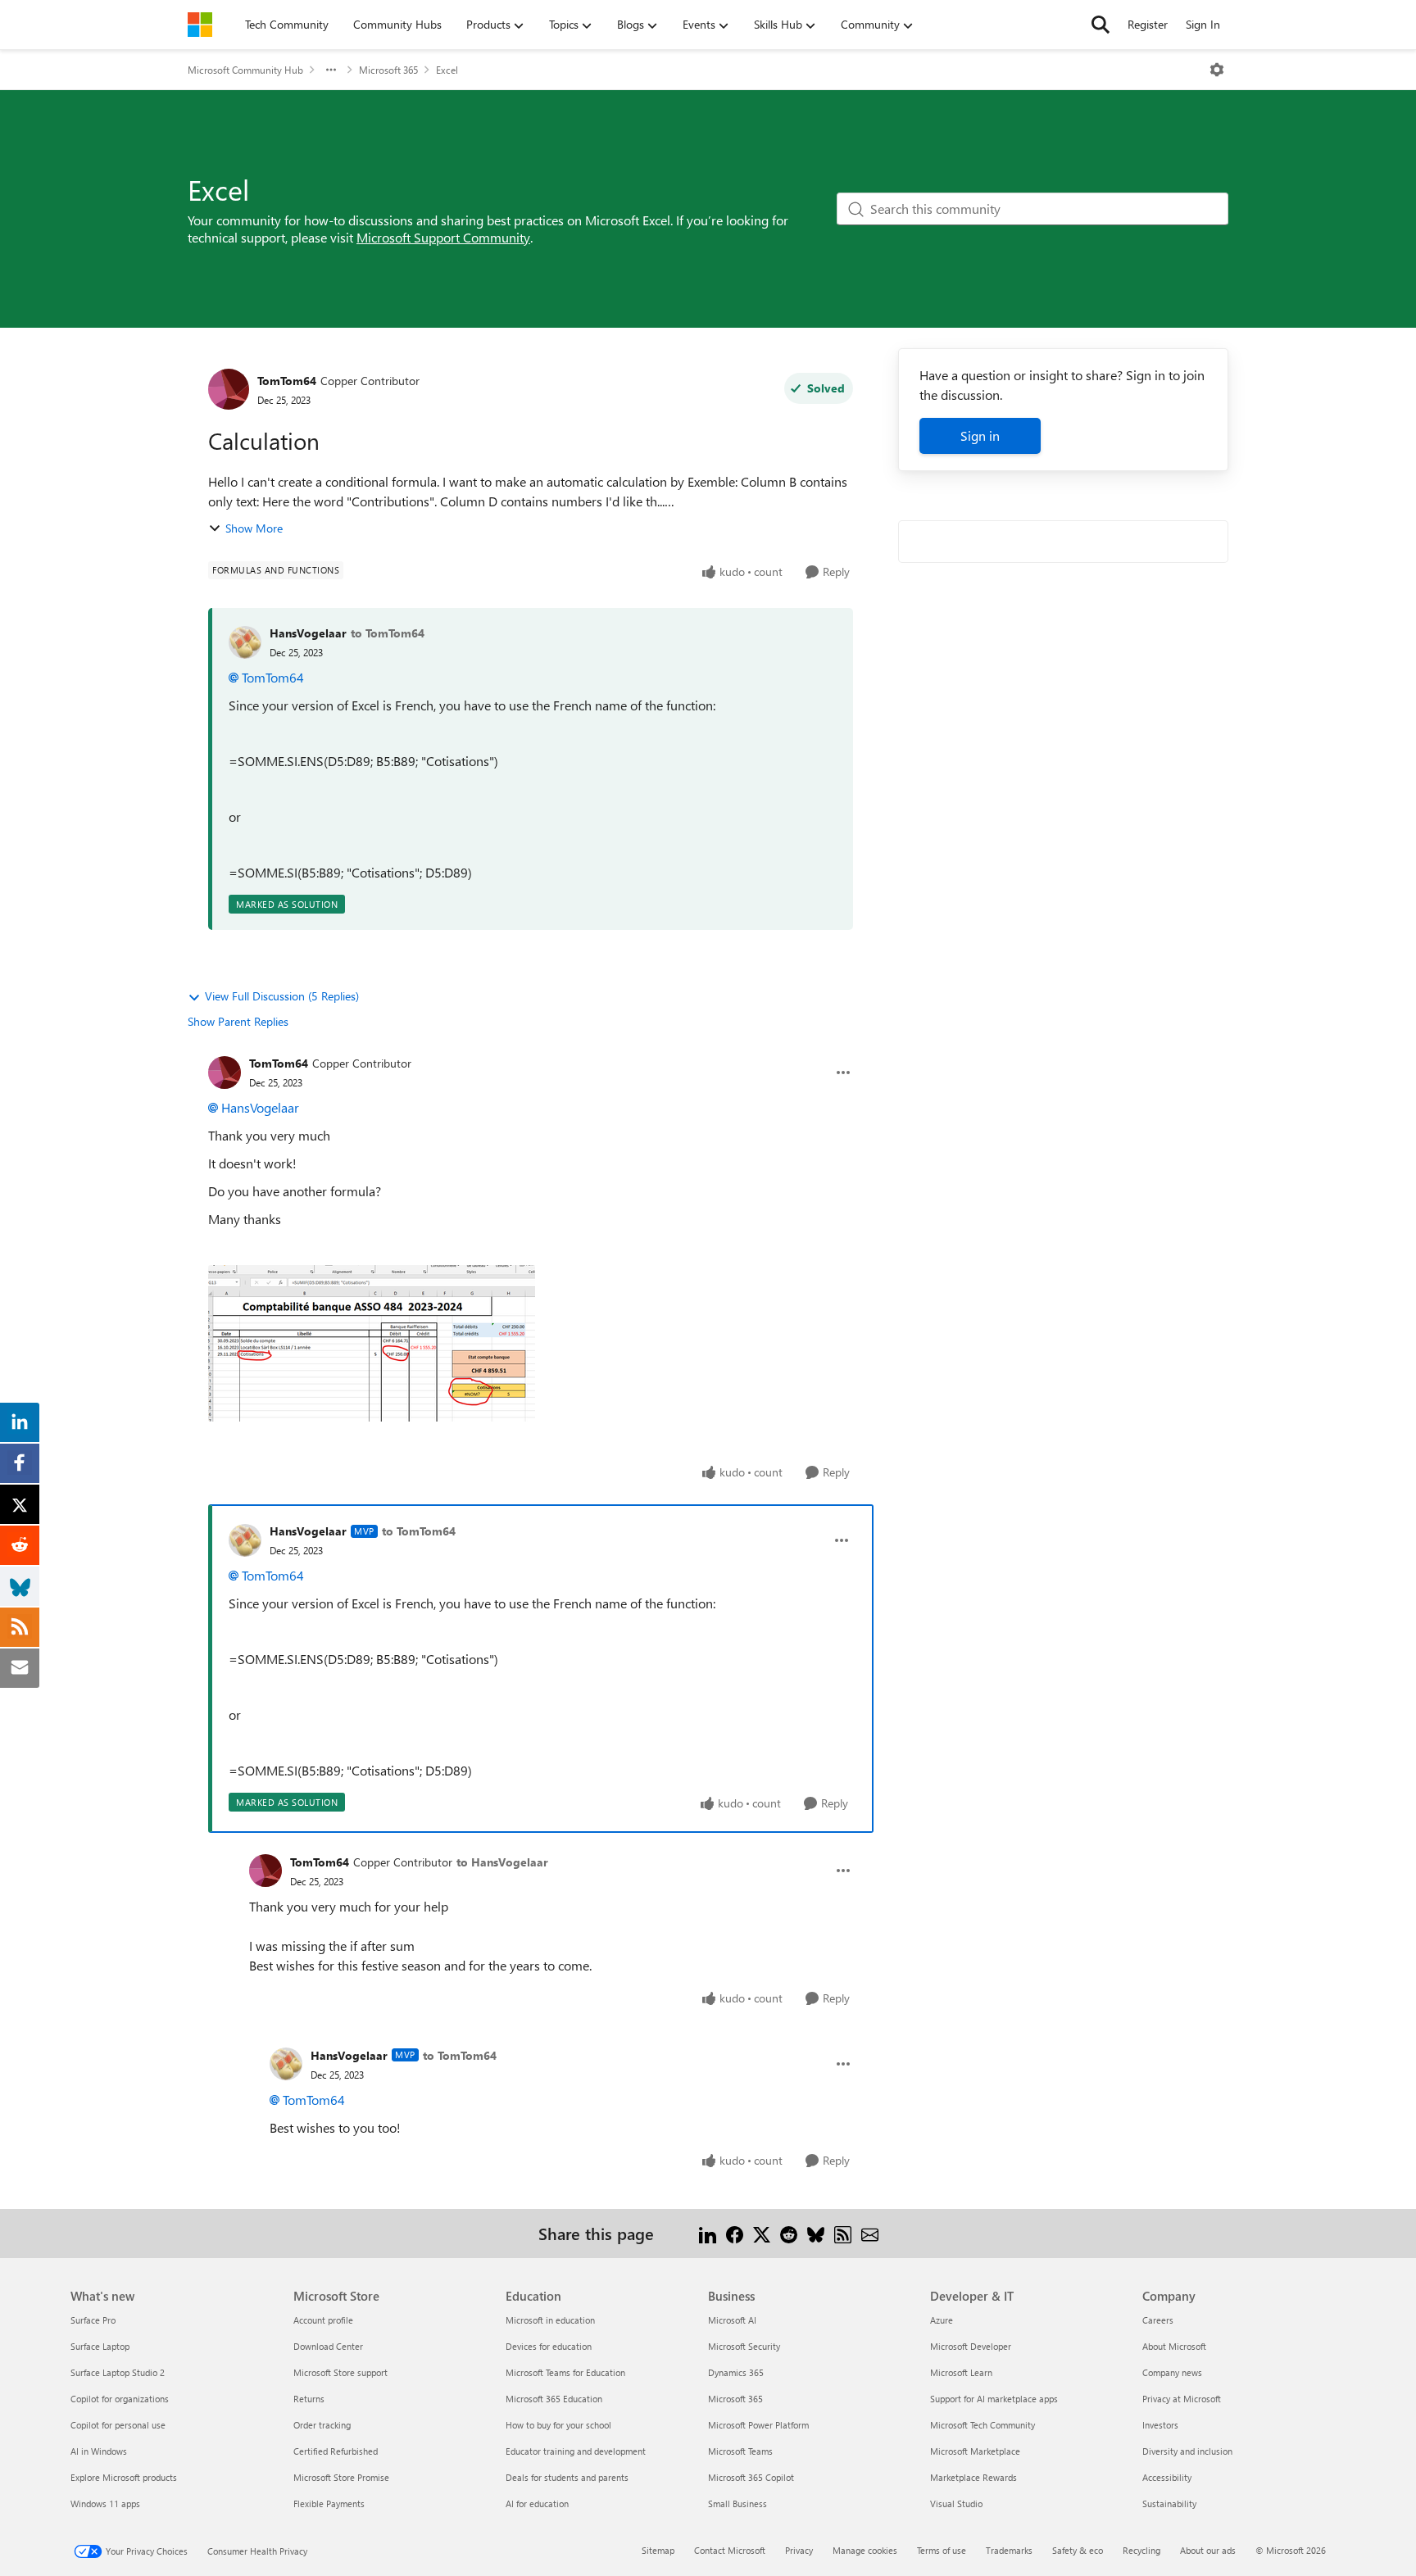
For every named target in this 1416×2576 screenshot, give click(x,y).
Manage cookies (865, 2550)
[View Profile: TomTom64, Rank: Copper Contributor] (229, 389)
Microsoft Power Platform (758, 2425)
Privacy (799, 2550)
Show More (254, 528)
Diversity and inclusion (1187, 2451)
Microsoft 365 (388, 70)
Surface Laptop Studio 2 (118, 2372)
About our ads (1208, 2550)
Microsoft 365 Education (554, 2399)
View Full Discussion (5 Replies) (282, 996)
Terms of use (942, 2550)
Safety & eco (1078, 2550)
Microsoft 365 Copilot (751, 2477)
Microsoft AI (732, 2320)
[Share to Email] (870, 2233)
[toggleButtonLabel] (1217, 70)
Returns (309, 2399)
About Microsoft (1174, 2346)
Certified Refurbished (336, 2451)
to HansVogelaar (502, 1862)
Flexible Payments (329, 2503)
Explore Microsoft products (124, 2477)
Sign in (980, 435)
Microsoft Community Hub (245, 70)
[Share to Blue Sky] (816, 2233)
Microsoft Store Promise (341, 2477)
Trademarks (1009, 2550)
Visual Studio (956, 2503)
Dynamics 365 (736, 2372)
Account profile (323, 2320)
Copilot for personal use (118, 2425)
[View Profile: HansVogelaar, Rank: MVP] (245, 1540)
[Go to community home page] (200, 25)
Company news (1172, 2372)
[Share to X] (762, 2233)
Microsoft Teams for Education (565, 2372)
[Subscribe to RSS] (843, 2233)
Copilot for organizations (120, 2399)
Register (1148, 24)
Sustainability (1169, 2503)
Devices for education (549, 2346)
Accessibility (1167, 2477)
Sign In (1203, 24)
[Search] (1101, 25)
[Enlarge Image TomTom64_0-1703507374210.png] (372, 1343)
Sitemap (658, 2550)
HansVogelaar (308, 633)
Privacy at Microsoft (1182, 2399)
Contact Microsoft (730, 2550)
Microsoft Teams (740, 2451)
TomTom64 (287, 381)
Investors (1160, 2425)
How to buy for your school (558, 2425)
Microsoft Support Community (443, 237)
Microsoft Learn (961, 2372)
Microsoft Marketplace (975, 2451)
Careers (1158, 2320)
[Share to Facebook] (735, 2233)
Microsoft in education (550, 2320)
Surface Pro (93, 2320)
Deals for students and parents (567, 2477)
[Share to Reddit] (789, 2233)
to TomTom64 (388, 633)
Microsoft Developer (971, 2346)
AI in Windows (99, 2451)
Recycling (1141, 2550)
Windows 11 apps (105, 2503)
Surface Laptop (100, 2346)
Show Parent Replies (238, 1021)
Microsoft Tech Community (983, 2425)
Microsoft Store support (340, 2372)
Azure (942, 2320)
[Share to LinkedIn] (708, 2233)
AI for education (537, 2503)
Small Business (737, 2503)
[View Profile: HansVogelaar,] (245, 642)
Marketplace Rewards (973, 2477)
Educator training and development (576, 2451)
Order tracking (322, 2425)
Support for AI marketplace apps (994, 2399)
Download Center (328, 2346)
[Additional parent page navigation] (331, 70)
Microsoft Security (744, 2346)
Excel (447, 70)
